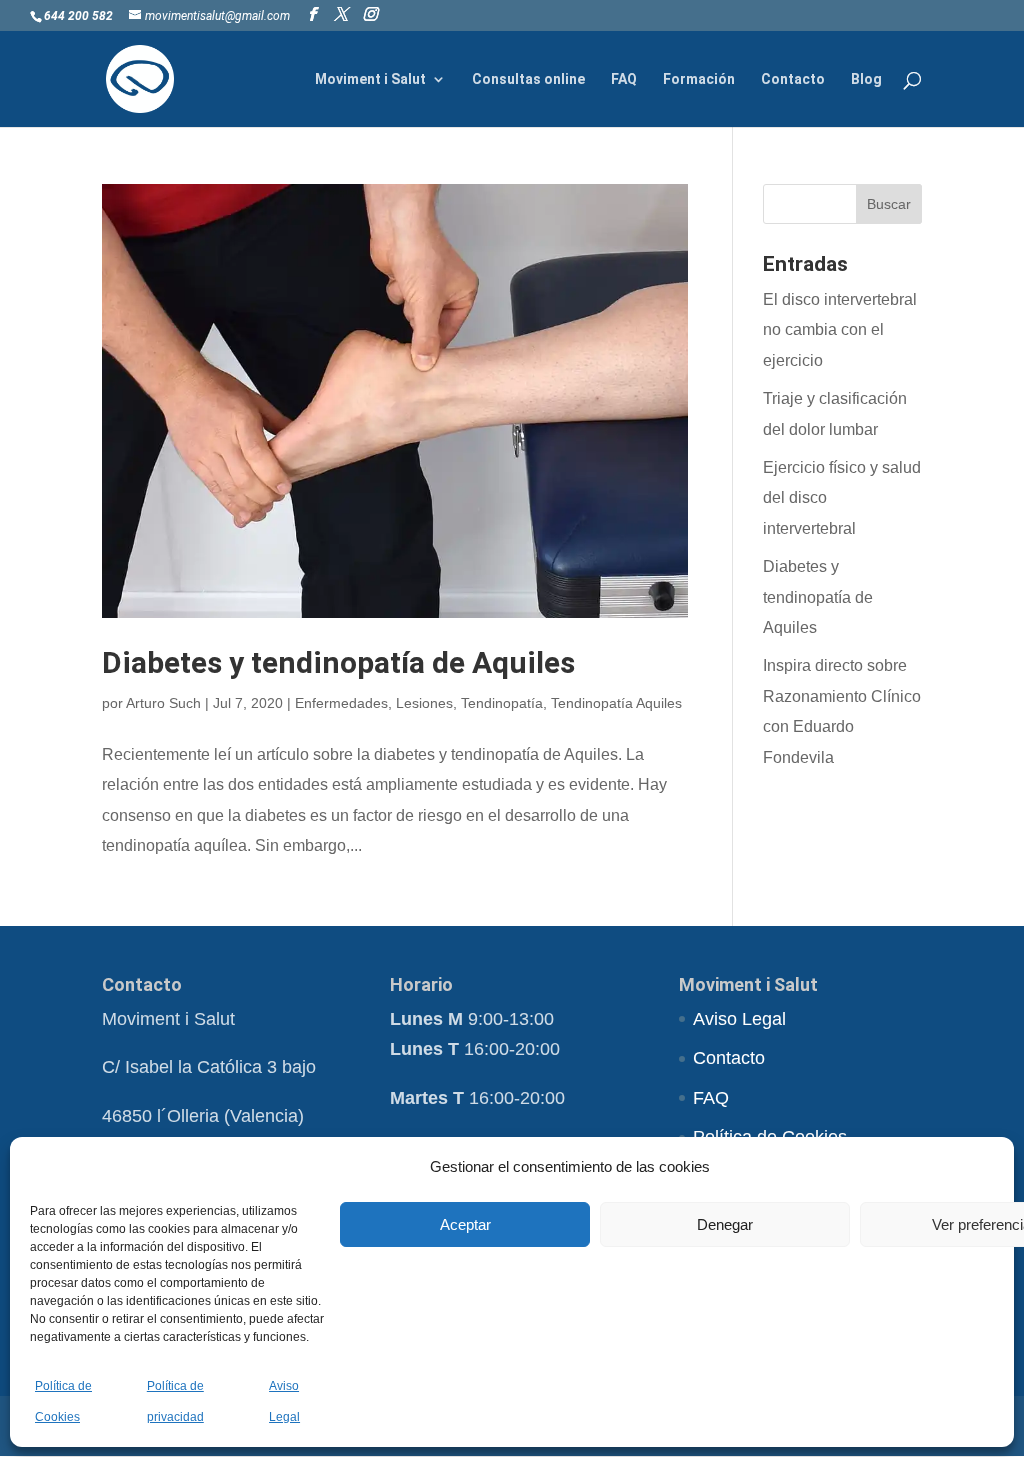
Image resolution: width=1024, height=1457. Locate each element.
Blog (866, 79)
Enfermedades (341, 703)
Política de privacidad (175, 1401)
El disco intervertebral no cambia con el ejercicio (840, 330)
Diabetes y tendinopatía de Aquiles (338, 662)
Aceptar (465, 1224)
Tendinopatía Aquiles (616, 703)
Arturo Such (163, 703)
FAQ (624, 79)
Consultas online (528, 79)
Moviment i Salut (370, 79)
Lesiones (424, 703)
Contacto (793, 79)
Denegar (725, 1224)
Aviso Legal (284, 1401)
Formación (699, 79)
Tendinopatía (502, 703)
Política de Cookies (63, 1401)
